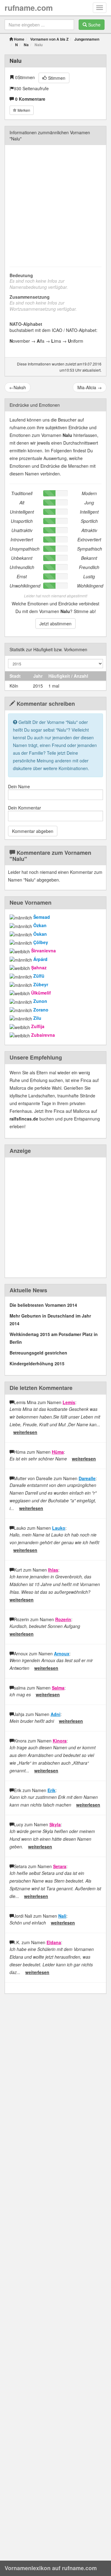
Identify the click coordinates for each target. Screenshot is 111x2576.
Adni (55, 1714)
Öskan (40, 934)
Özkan (40, 925)
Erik (51, 1790)
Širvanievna (43, 951)
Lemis (69, 1402)
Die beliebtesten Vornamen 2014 (43, 1305)
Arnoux (62, 1653)
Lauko (59, 1528)
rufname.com (29, 8)
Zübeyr (41, 984)
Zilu (37, 1018)
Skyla (55, 1824)
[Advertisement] (55, 205)
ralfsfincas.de (24, 1119)
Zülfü (39, 976)
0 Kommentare (30, 99)
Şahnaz (39, 967)
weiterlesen (25, 1432)
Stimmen (56, 78)
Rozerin (63, 1619)
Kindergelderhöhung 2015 (37, 1363)
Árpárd (40, 959)
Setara (60, 1866)
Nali (62, 1916)
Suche (94, 25)
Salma (58, 1688)
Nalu (16, 61)
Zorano (41, 1010)
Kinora (60, 1741)
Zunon (40, 1001)
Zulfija (38, 1026)
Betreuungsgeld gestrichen (38, 1353)
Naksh (18, 387)
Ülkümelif (41, 993)
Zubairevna (43, 1035)
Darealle (87, 1478)
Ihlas (53, 1570)
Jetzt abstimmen (55, 624)
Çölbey (41, 942)
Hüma (58, 1452)
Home (19, 39)
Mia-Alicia (90, 387)
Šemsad (42, 917)
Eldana (54, 1942)
